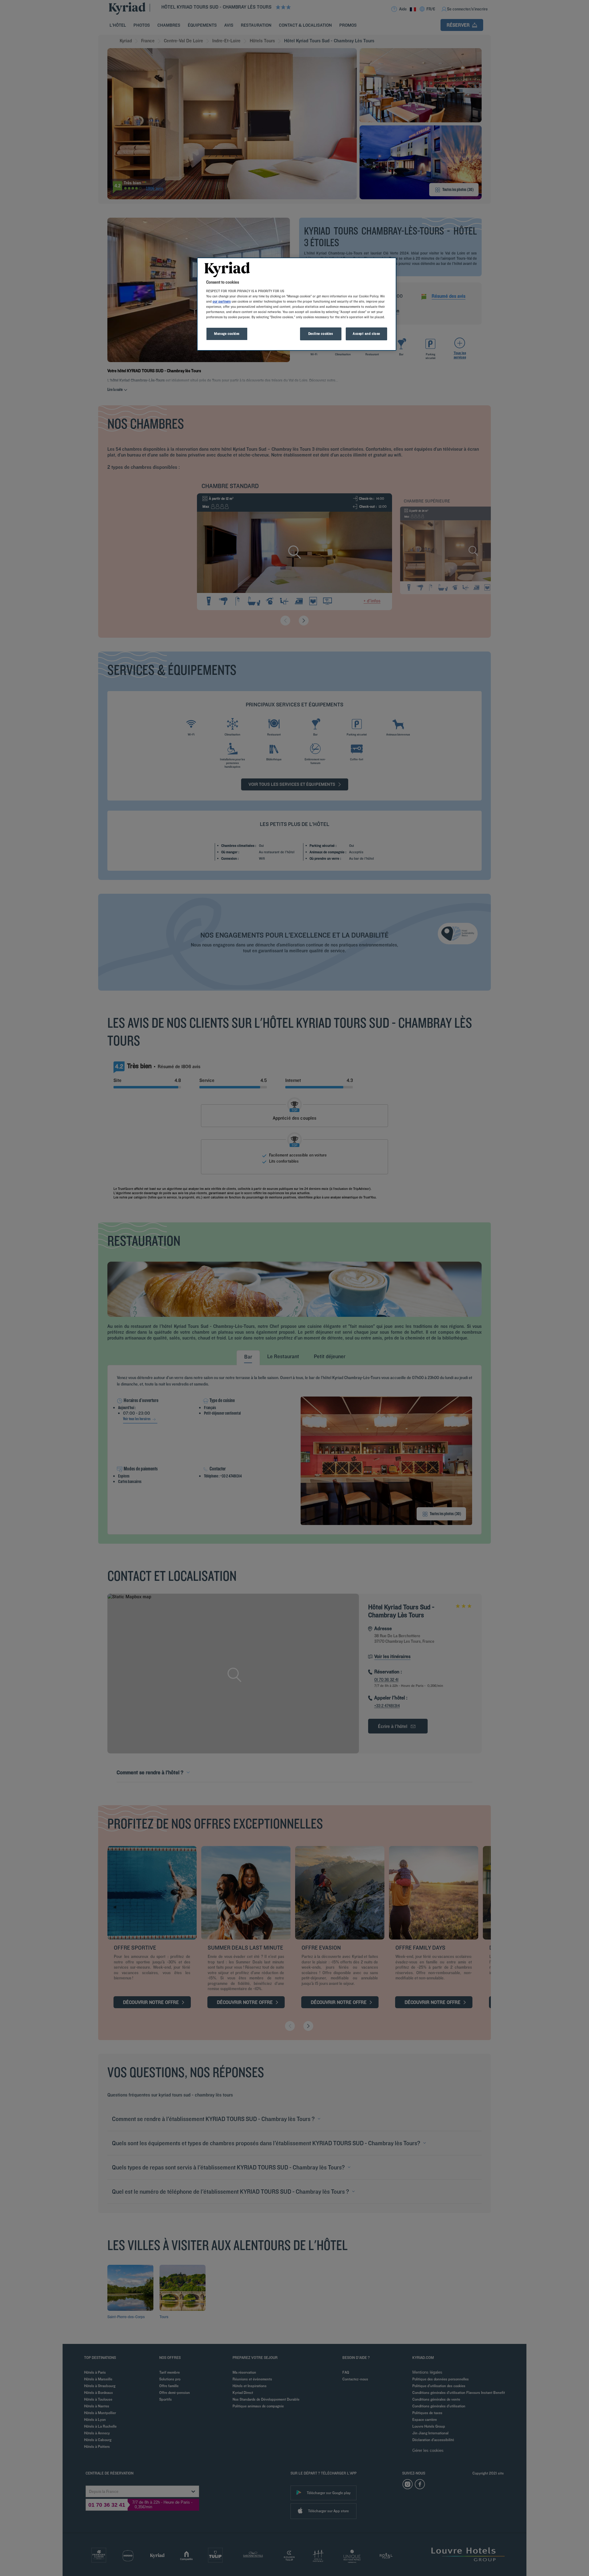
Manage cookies (227, 334)
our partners (222, 301)
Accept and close (366, 334)
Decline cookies (321, 334)
